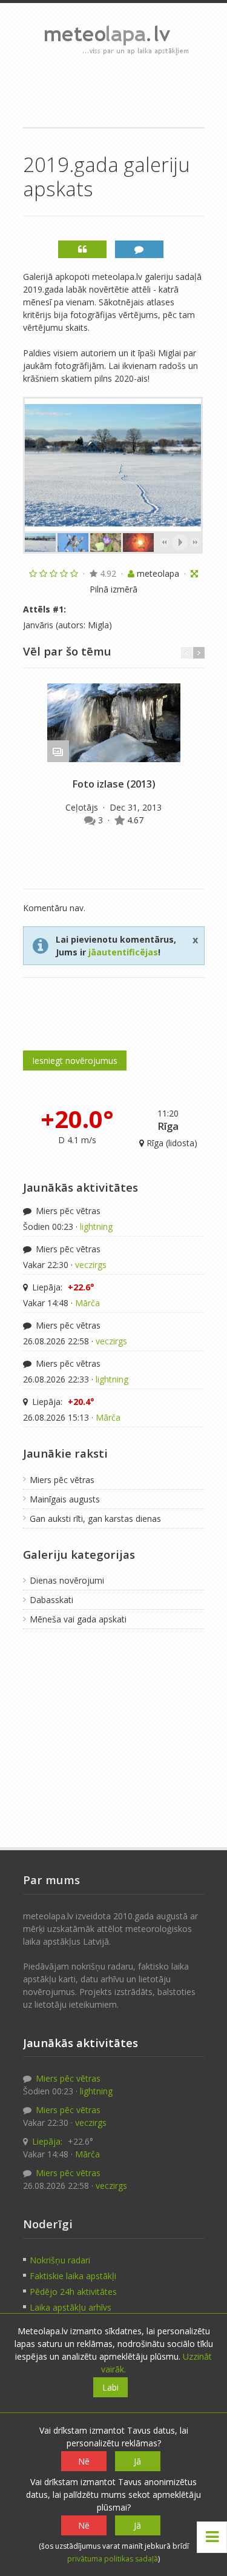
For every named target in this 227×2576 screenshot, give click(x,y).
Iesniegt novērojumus (75, 1061)
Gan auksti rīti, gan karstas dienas (95, 1519)
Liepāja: (62, 1287)
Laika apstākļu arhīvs (71, 2307)
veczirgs (91, 1265)
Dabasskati (51, 1600)
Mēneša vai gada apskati (78, 1619)
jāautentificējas (123, 952)
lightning (96, 1227)
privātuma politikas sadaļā (113, 2559)
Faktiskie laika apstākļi (73, 2276)
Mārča (87, 1303)
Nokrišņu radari (60, 2260)
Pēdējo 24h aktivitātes (73, 2292)
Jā (137, 2461)
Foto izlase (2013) (114, 784)
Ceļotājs (83, 807)
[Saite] (114, 723)
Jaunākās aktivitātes (81, 1187)
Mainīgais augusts (65, 1499)
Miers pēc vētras (67, 1211)
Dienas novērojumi (67, 1580)
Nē (84, 2461)
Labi (110, 2387)
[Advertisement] (114, 91)
